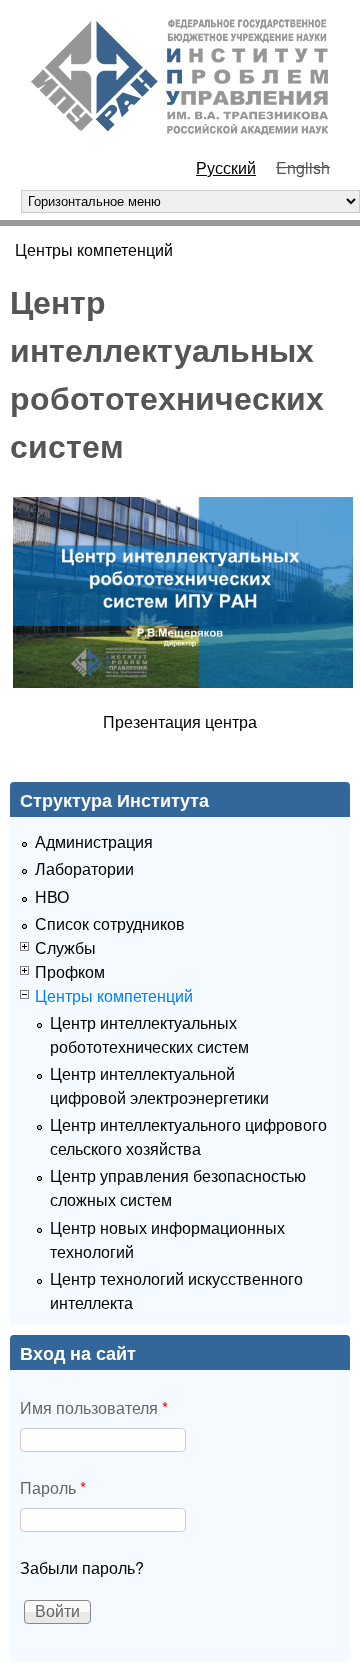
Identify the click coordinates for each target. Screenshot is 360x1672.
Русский (226, 167)
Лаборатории (84, 868)
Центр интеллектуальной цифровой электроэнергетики (159, 1085)
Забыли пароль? (82, 1567)
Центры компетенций (94, 249)
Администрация (94, 841)
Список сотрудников (110, 923)
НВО (52, 896)
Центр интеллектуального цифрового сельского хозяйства (188, 1136)
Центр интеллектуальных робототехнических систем (149, 1034)
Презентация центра (180, 721)
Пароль (53, 1487)
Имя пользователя (94, 1407)
